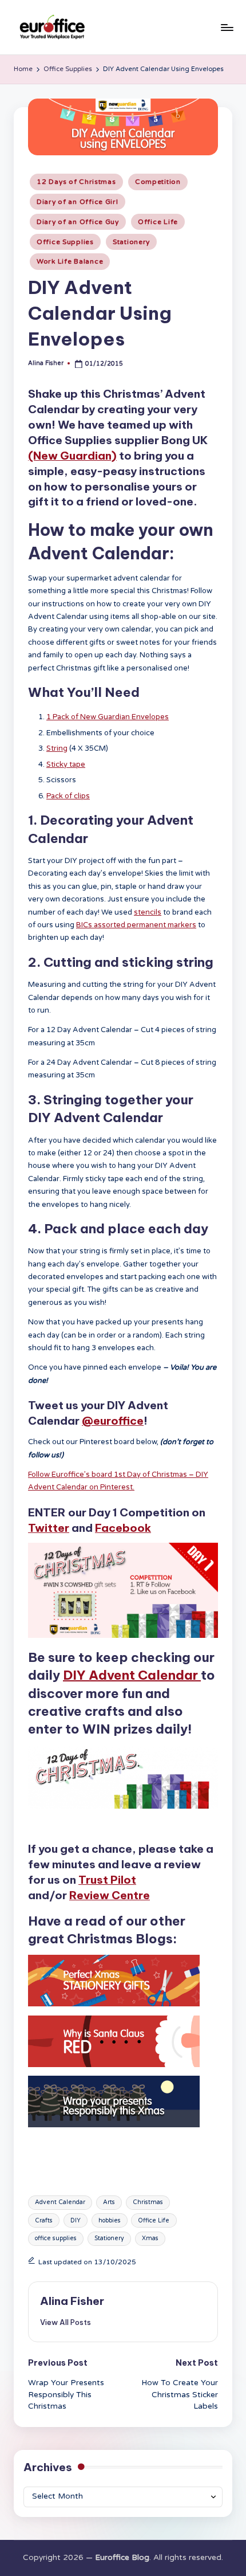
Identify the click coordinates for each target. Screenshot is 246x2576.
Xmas (150, 2238)
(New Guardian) (72, 456)
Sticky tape (66, 764)
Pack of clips (68, 796)
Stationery (131, 242)
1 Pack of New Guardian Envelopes (108, 717)
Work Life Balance (70, 261)
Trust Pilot (107, 1880)
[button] (66, 2322)
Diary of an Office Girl (78, 202)
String (57, 748)
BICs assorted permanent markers (136, 925)
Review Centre (110, 1895)
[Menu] (227, 27)
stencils (148, 912)
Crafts (44, 2220)
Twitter (49, 1528)
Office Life (158, 222)
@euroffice (113, 1421)
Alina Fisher (72, 2301)
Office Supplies (65, 242)
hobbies (110, 2220)
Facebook (123, 1528)
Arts (109, 2202)
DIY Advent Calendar (132, 1675)
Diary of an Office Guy (78, 222)
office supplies (56, 2238)
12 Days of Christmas (76, 182)
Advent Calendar (60, 2202)
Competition (158, 182)
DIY (76, 2220)
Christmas (148, 2202)
